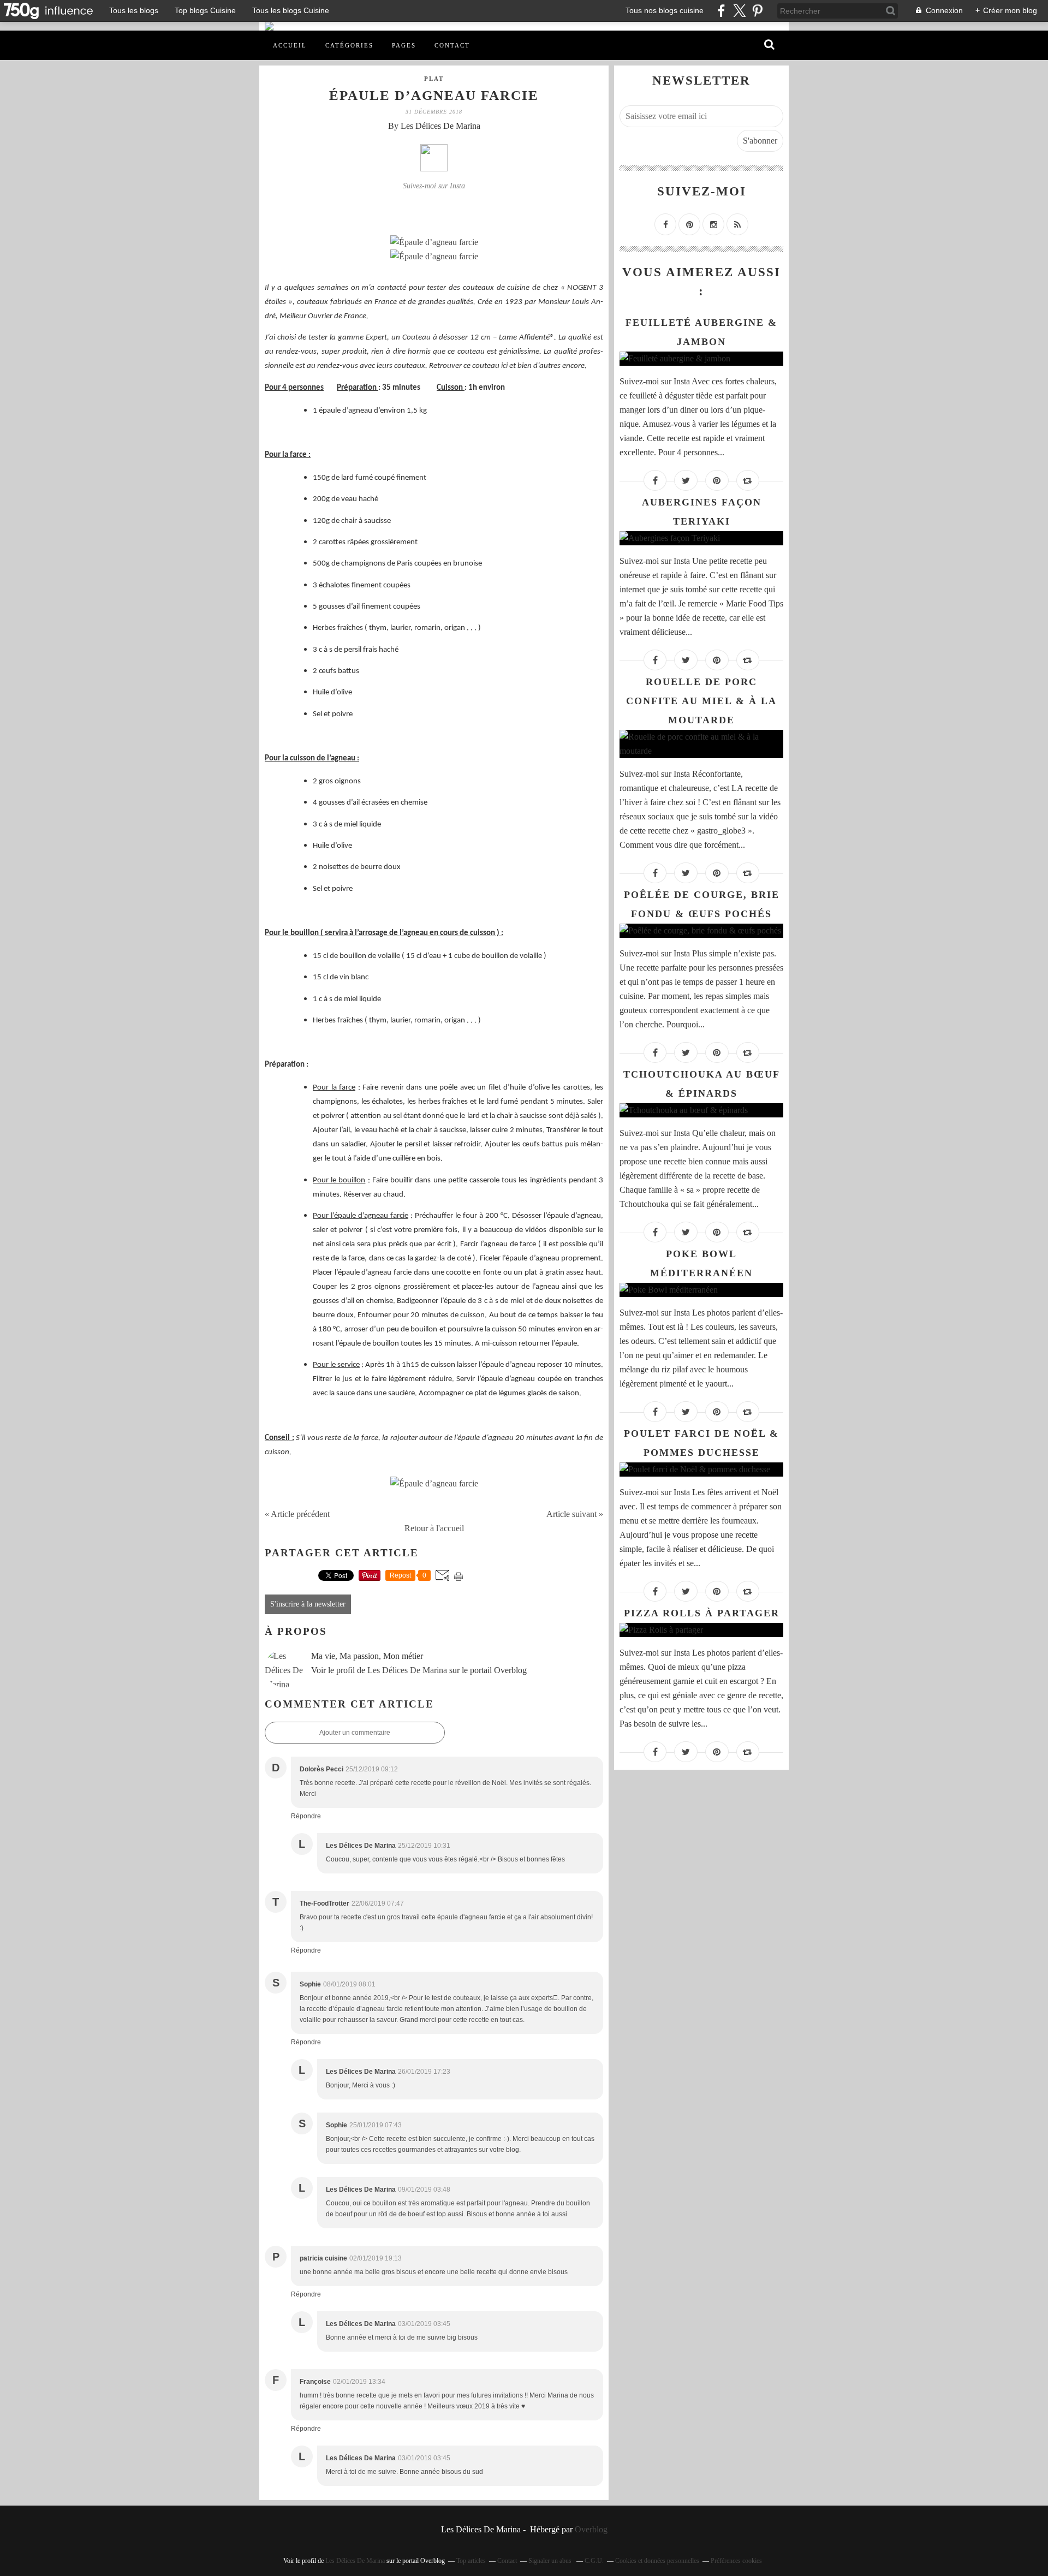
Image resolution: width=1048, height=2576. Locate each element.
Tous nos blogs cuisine (665, 10)
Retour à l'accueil (434, 1528)
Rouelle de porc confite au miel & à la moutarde (701, 701)
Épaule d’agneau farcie (434, 95)
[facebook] (721, 11)
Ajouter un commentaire (355, 1733)
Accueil (290, 45)
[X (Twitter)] (739, 11)
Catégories (349, 45)
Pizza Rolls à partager (702, 1613)
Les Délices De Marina (407, 1670)
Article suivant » (575, 1514)
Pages (404, 45)
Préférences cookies (736, 2561)
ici (504, 366)
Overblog (591, 2529)
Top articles (471, 2561)
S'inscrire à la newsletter (308, 1604)
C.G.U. (594, 2561)
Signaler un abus (551, 2561)
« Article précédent (297, 1514)
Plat (434, 79)
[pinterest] (757, 11)
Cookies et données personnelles (657, 2561)
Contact (452, 45)
